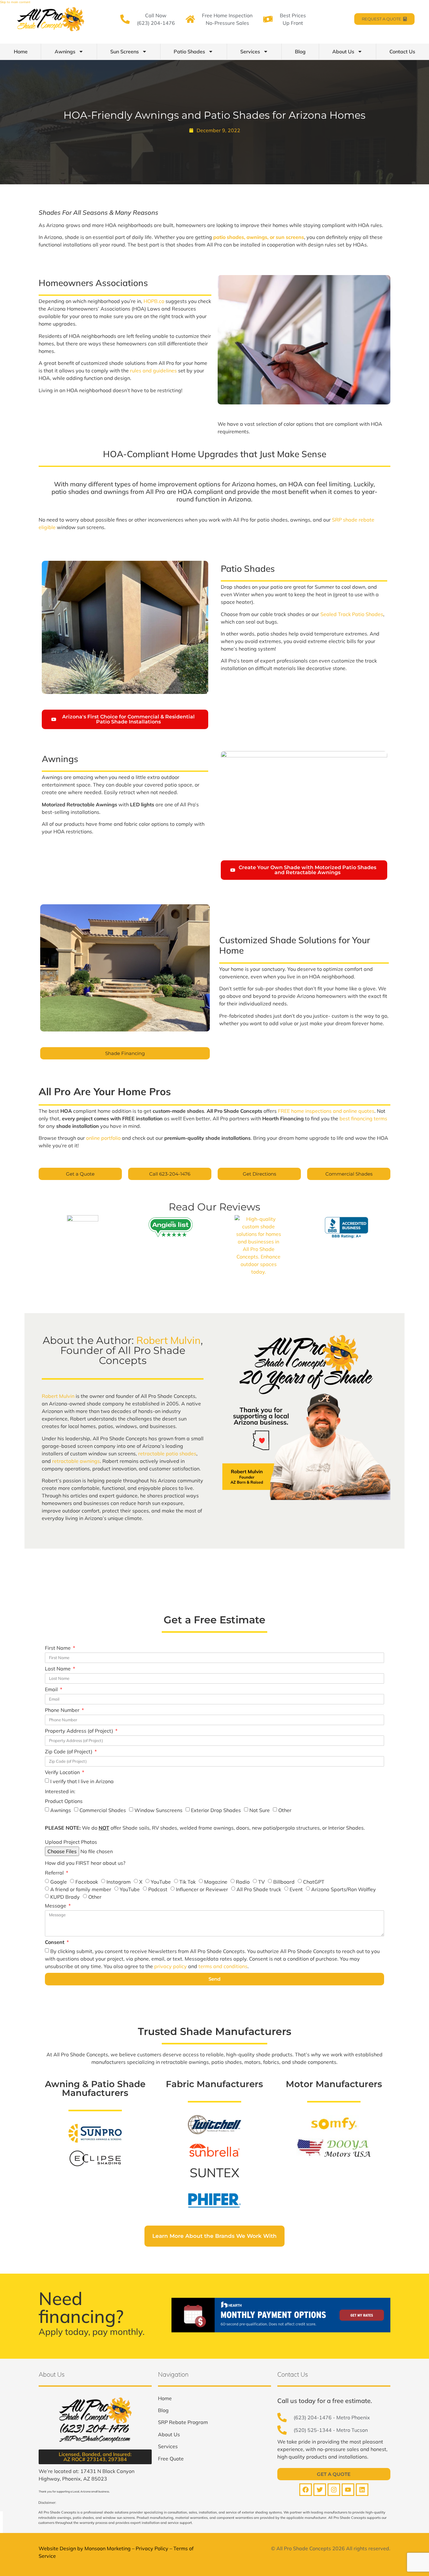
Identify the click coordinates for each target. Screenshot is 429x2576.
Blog (300, 51)
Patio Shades (189, 51)
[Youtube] (348, 2490)
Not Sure (260, 1810)
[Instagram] (334, 2490)
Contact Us (402, 51)
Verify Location (63, 1772)
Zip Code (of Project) (69, 1752)
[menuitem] (165, 2398)
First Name (58, 1648)
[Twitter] (320, 2490)
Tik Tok (187, 1882)
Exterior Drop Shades (216, 1810)
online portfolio (103, 1138)
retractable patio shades (167, 1453)
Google (59, 1882)
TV (261, 1882)
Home (21, 51)
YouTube (161, 1882)
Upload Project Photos (71, 1842)
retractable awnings (76, 1461)
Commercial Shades (103, 1810)
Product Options (64, 1801)
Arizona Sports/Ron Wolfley (344, 1889)
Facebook (87, 1882)
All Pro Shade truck (259, 1889)
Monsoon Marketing (108, 2548)
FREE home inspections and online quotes (326, 1111)
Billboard (284, 1882)
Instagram (119, 1882)
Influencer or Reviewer (202, 1889)
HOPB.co (154, 301)
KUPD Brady (65, 1897)
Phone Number (63, 1710)
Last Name (58, 1669)
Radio (243, 1882)
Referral (55, 1873)
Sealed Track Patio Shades (352, 614)
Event (296, 1889)
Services (250, 51)
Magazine (216, 1882)
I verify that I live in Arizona (82, 1781)
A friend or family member (81, 1889)
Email (52, 1690)
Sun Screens (125, 51)
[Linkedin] (362, 2490)
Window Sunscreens (158, 1810)
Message (56, 1906)
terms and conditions (223, 1966)
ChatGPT (314, 1882)
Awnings (65, 51)
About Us (343, 51)
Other (285, 1810)
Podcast (158, 1889)
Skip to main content (15, 2)
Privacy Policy (152, 2548)
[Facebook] (306, 2490)
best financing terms (363, 1118)
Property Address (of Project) (80, 1731)
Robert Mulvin (168, 1340)
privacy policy (171, 1966)
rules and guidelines (153, 371)
